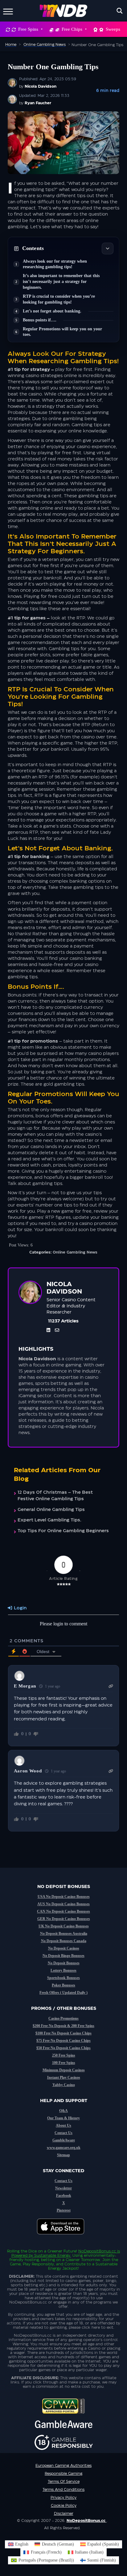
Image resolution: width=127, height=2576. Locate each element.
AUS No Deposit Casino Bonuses (63, 1904)
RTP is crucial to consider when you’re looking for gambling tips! (59, 299)
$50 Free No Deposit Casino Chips (63, 2048)
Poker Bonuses (63, 1985)
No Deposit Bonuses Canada (64, 1941)
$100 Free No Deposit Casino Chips (63, 2033)
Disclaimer (64, 2514)
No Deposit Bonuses (64, 1963)
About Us (63, 2125)
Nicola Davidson (41, 86)
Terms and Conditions (63, 2490)
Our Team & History (63, 2118)
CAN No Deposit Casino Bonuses (63, 1911)
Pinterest (64, 2210)
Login (20, 1608)
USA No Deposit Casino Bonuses (64, 1897)
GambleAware (64, 2140)
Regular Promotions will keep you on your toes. (62, 332)
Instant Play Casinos (64, 2077)
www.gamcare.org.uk (64, 2148)
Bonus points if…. (40, 320)
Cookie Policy (64, 2506)
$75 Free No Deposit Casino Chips (63, 2041)
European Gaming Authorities (63, 2466)
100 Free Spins (64, 2063)
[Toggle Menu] (8, 11)
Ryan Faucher (38, 103)
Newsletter (63, 2188)
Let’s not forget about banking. (52, 311)
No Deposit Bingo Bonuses (63, 1956)
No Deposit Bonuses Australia (64, 1934)
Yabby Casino (64, 2085)
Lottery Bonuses (63, 1970)
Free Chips (72, 29)
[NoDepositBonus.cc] (64, 11)
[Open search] (120, 11)
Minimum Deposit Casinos (64, 2070)
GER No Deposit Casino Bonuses (64, 1919)
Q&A (63, 2111)
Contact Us (63, 2133)
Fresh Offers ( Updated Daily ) (63, 1993)
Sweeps (113, 29)
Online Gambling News (75, 1252)
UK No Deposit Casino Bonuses (64, 1926)
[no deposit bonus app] (64, 2237)
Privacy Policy (63, 2498)
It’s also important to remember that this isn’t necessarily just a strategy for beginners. (61, 282)
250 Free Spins (64, 2055)
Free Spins (28, 29)
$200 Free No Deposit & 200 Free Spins (63, 2026)
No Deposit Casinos (64, 1948)
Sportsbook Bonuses (63, 1978)
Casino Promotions (63, 2018)
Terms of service (64, 2482)
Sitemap (63, 2155)
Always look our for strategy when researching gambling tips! (55, 264)
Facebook (64, 2196)
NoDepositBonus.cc (97, 2251)
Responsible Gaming (63, 2474)
